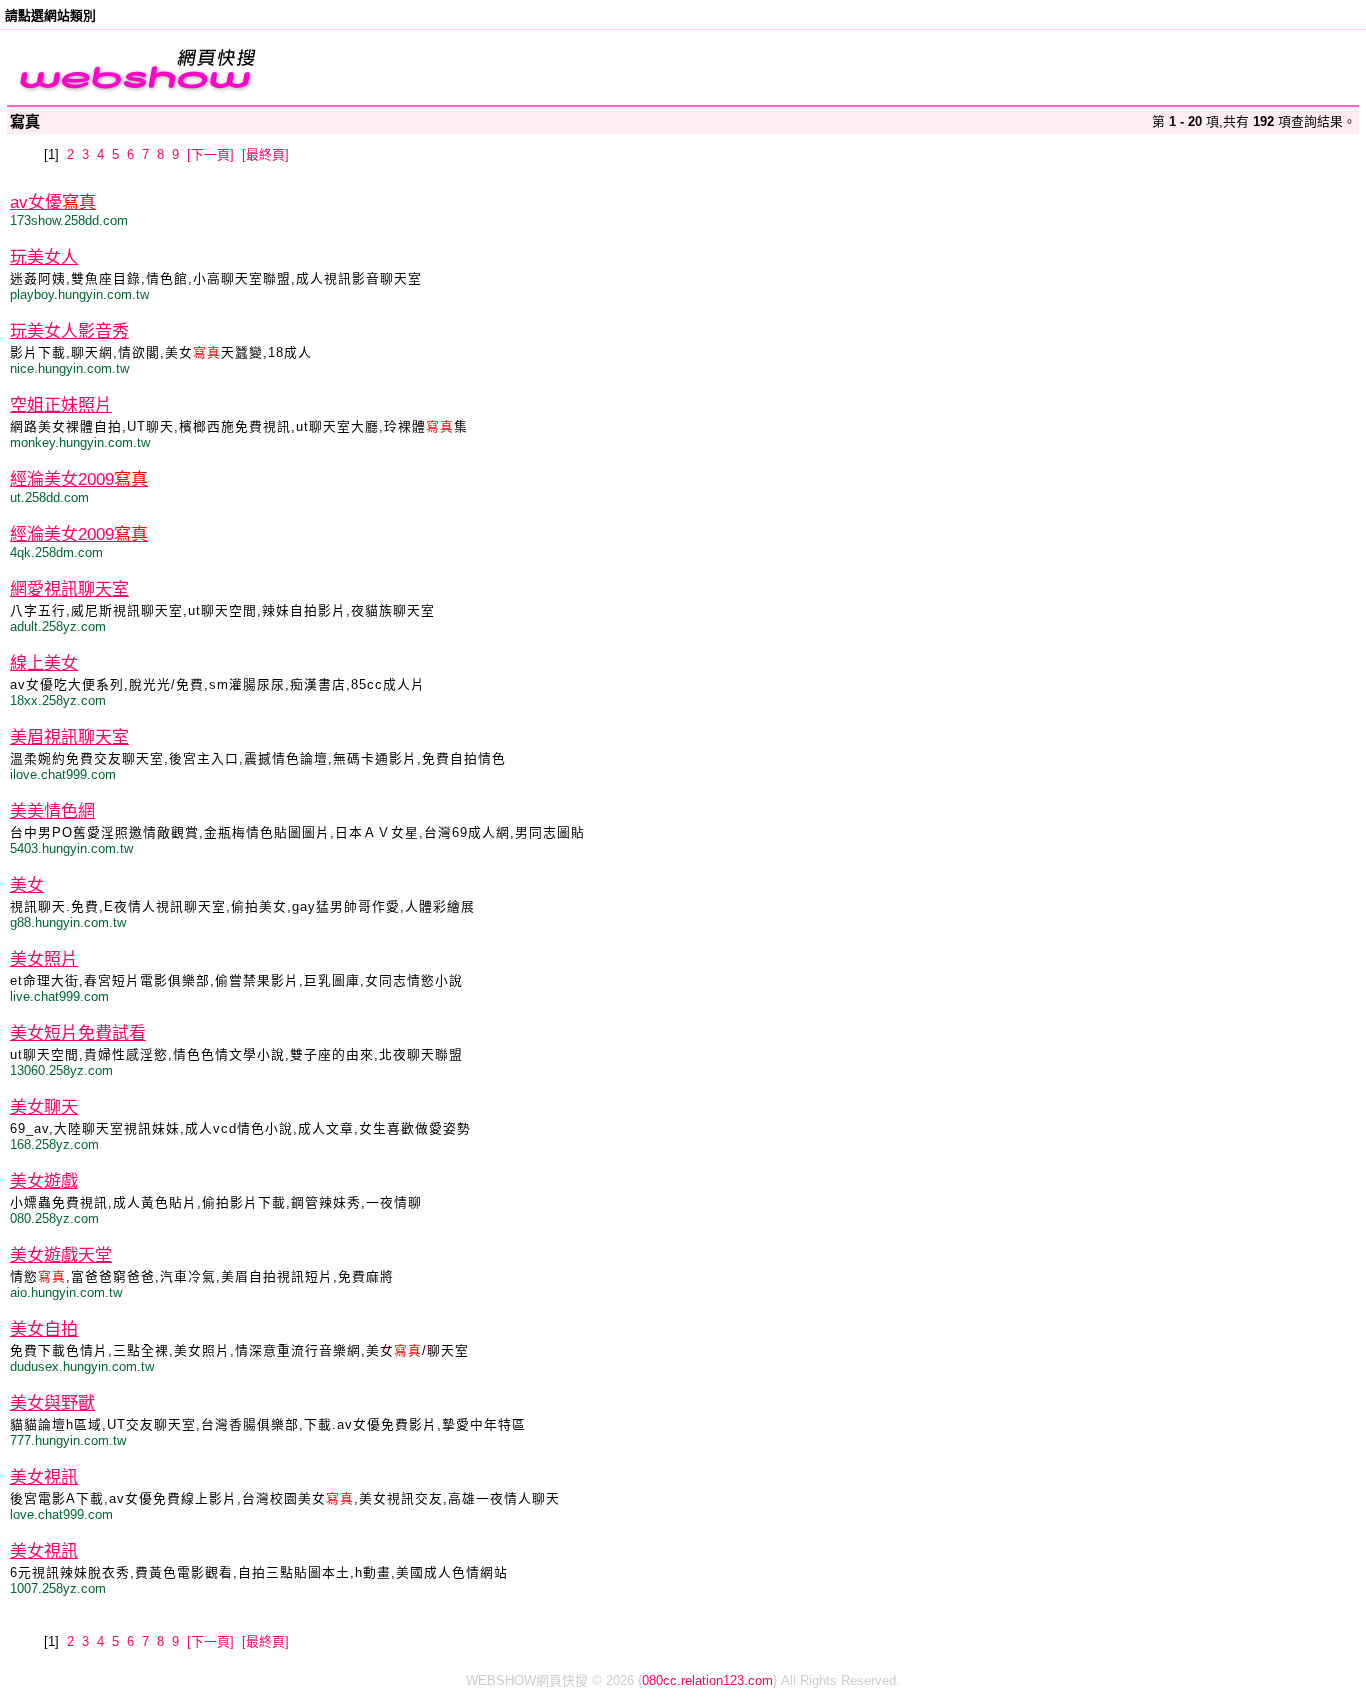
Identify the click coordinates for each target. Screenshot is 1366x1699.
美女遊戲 (44, 1181)
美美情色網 (52, 811)
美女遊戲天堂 (61, 1255)
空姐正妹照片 (61, 405)
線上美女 (44, 663)
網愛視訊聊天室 (69, 589)
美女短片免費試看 (78, 1033)
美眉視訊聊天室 (69, 737)
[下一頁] (210, 154)
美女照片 (44, 959)
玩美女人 (44, 257)
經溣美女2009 (79, 479)
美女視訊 (44, 1477)
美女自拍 (44, 1329)
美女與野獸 (52, 1403)
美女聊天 (44, 1107)
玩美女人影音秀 (69, 331)
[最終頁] (265, 154)
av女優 (53, 202)
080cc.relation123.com (707, 1680)
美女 (27, 885)
